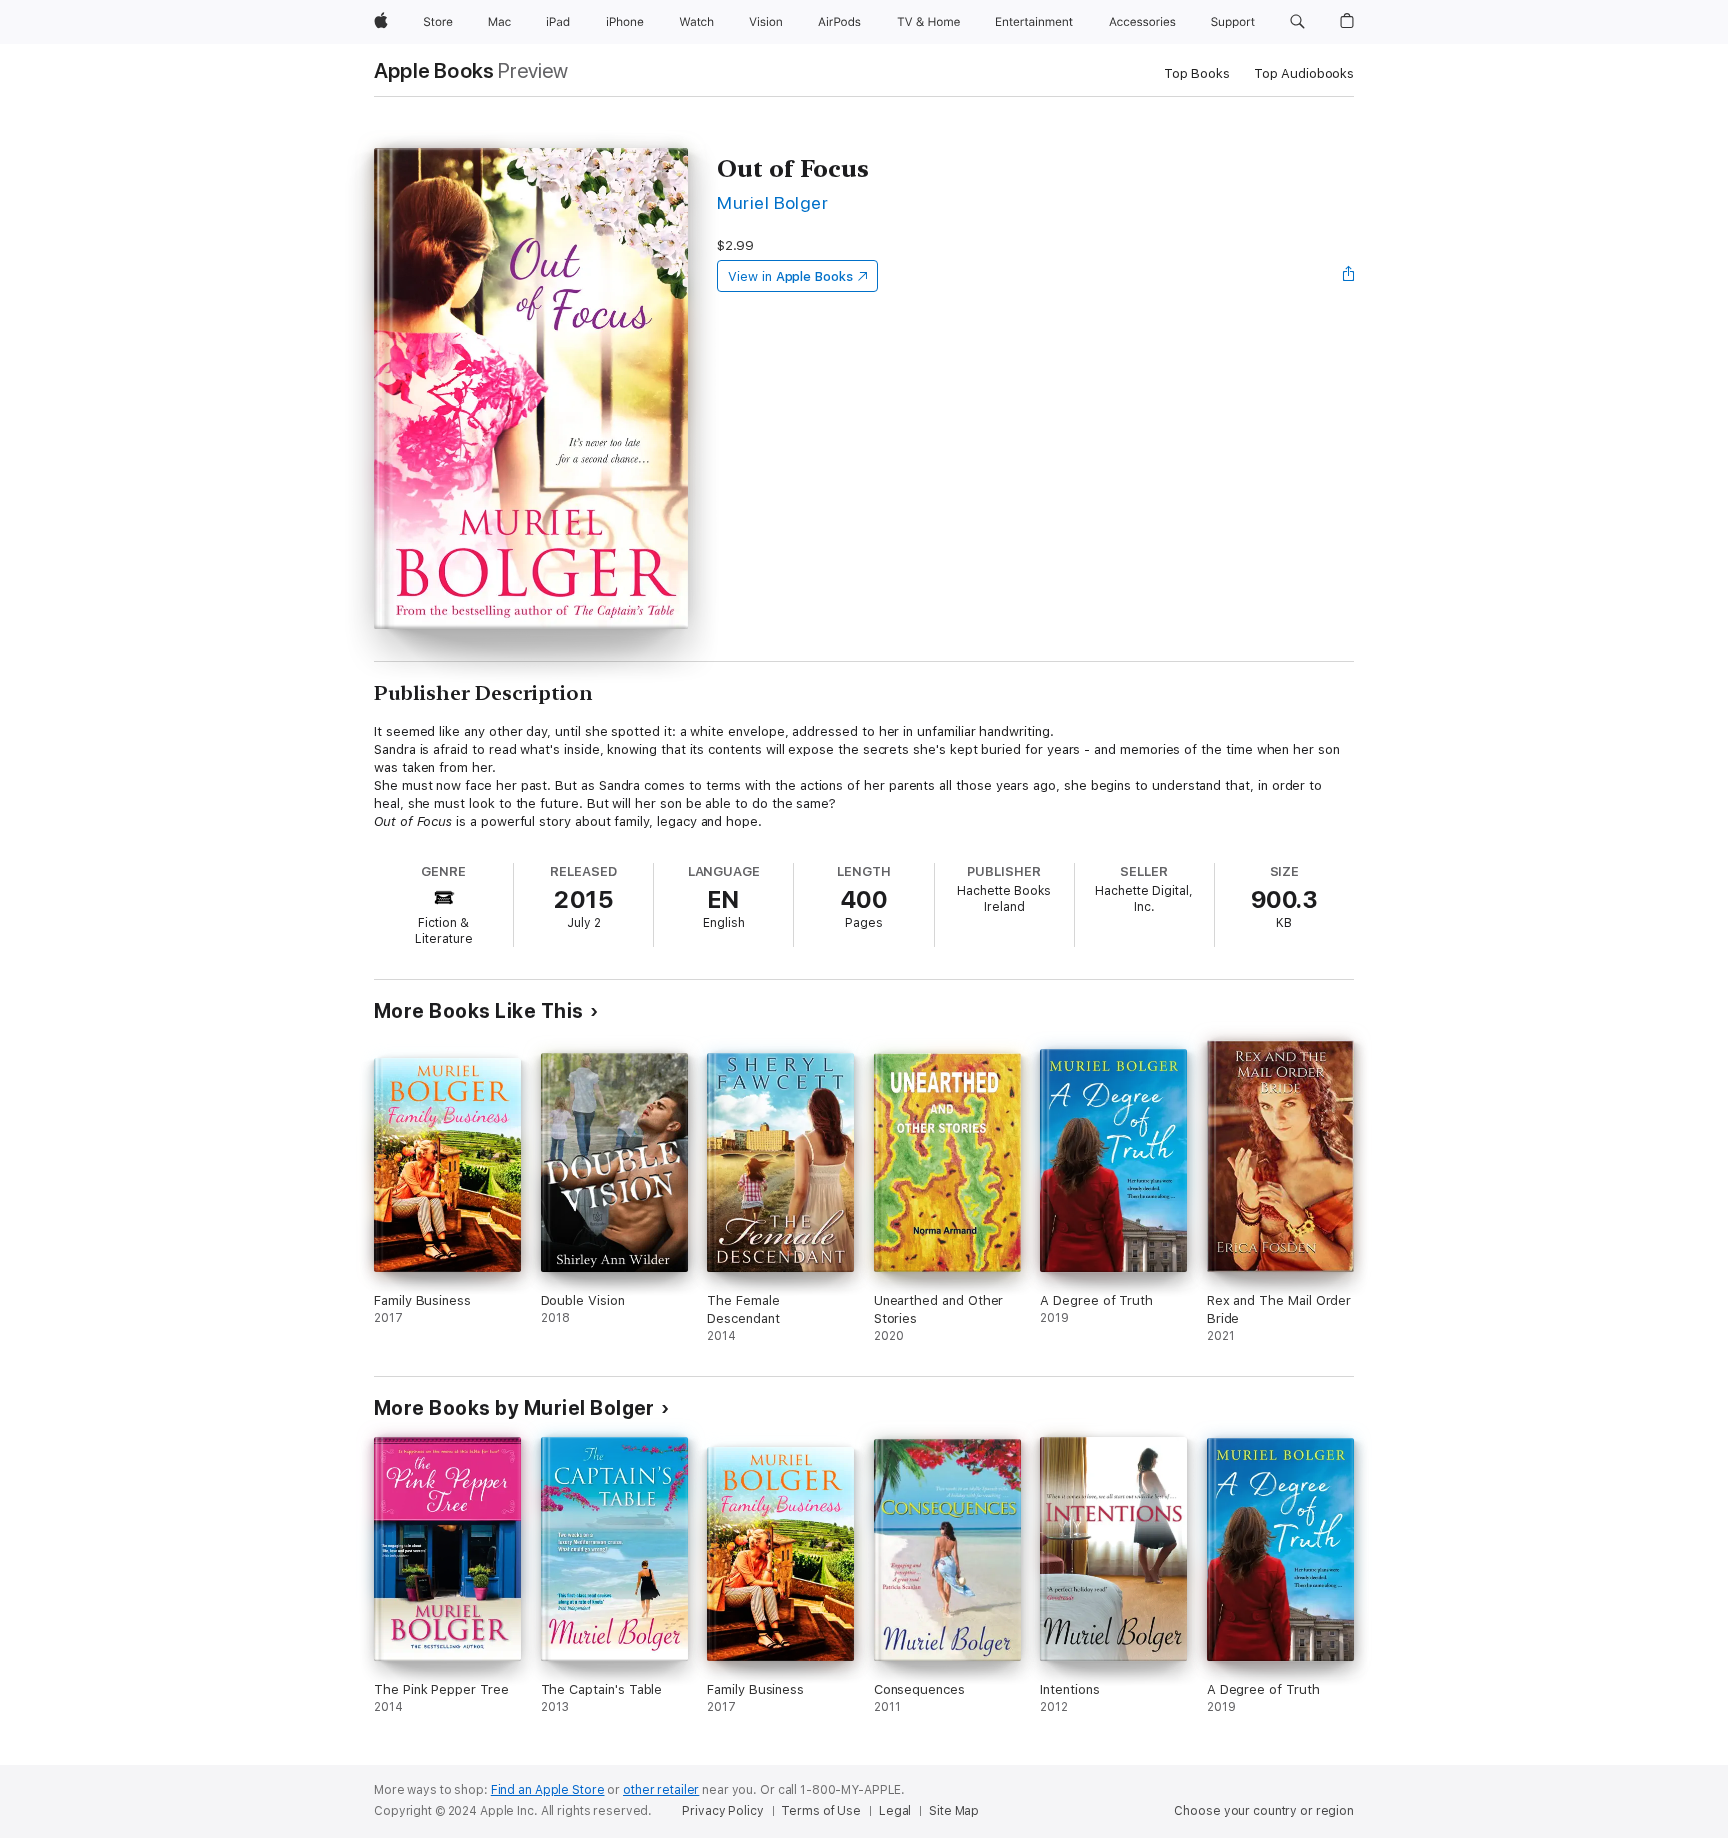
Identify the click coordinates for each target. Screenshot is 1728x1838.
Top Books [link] (1197, 73)
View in (790, 276)
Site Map (954, 1811)
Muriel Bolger (772, 202)
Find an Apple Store (548, 1790)
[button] (1297, 22)
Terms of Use (821, 1811)
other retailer (661, 1790)
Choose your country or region (1264, 1811)
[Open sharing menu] (1349, 276)
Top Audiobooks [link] (1304, 73)
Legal (895, 1811)
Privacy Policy (722, 1811)
